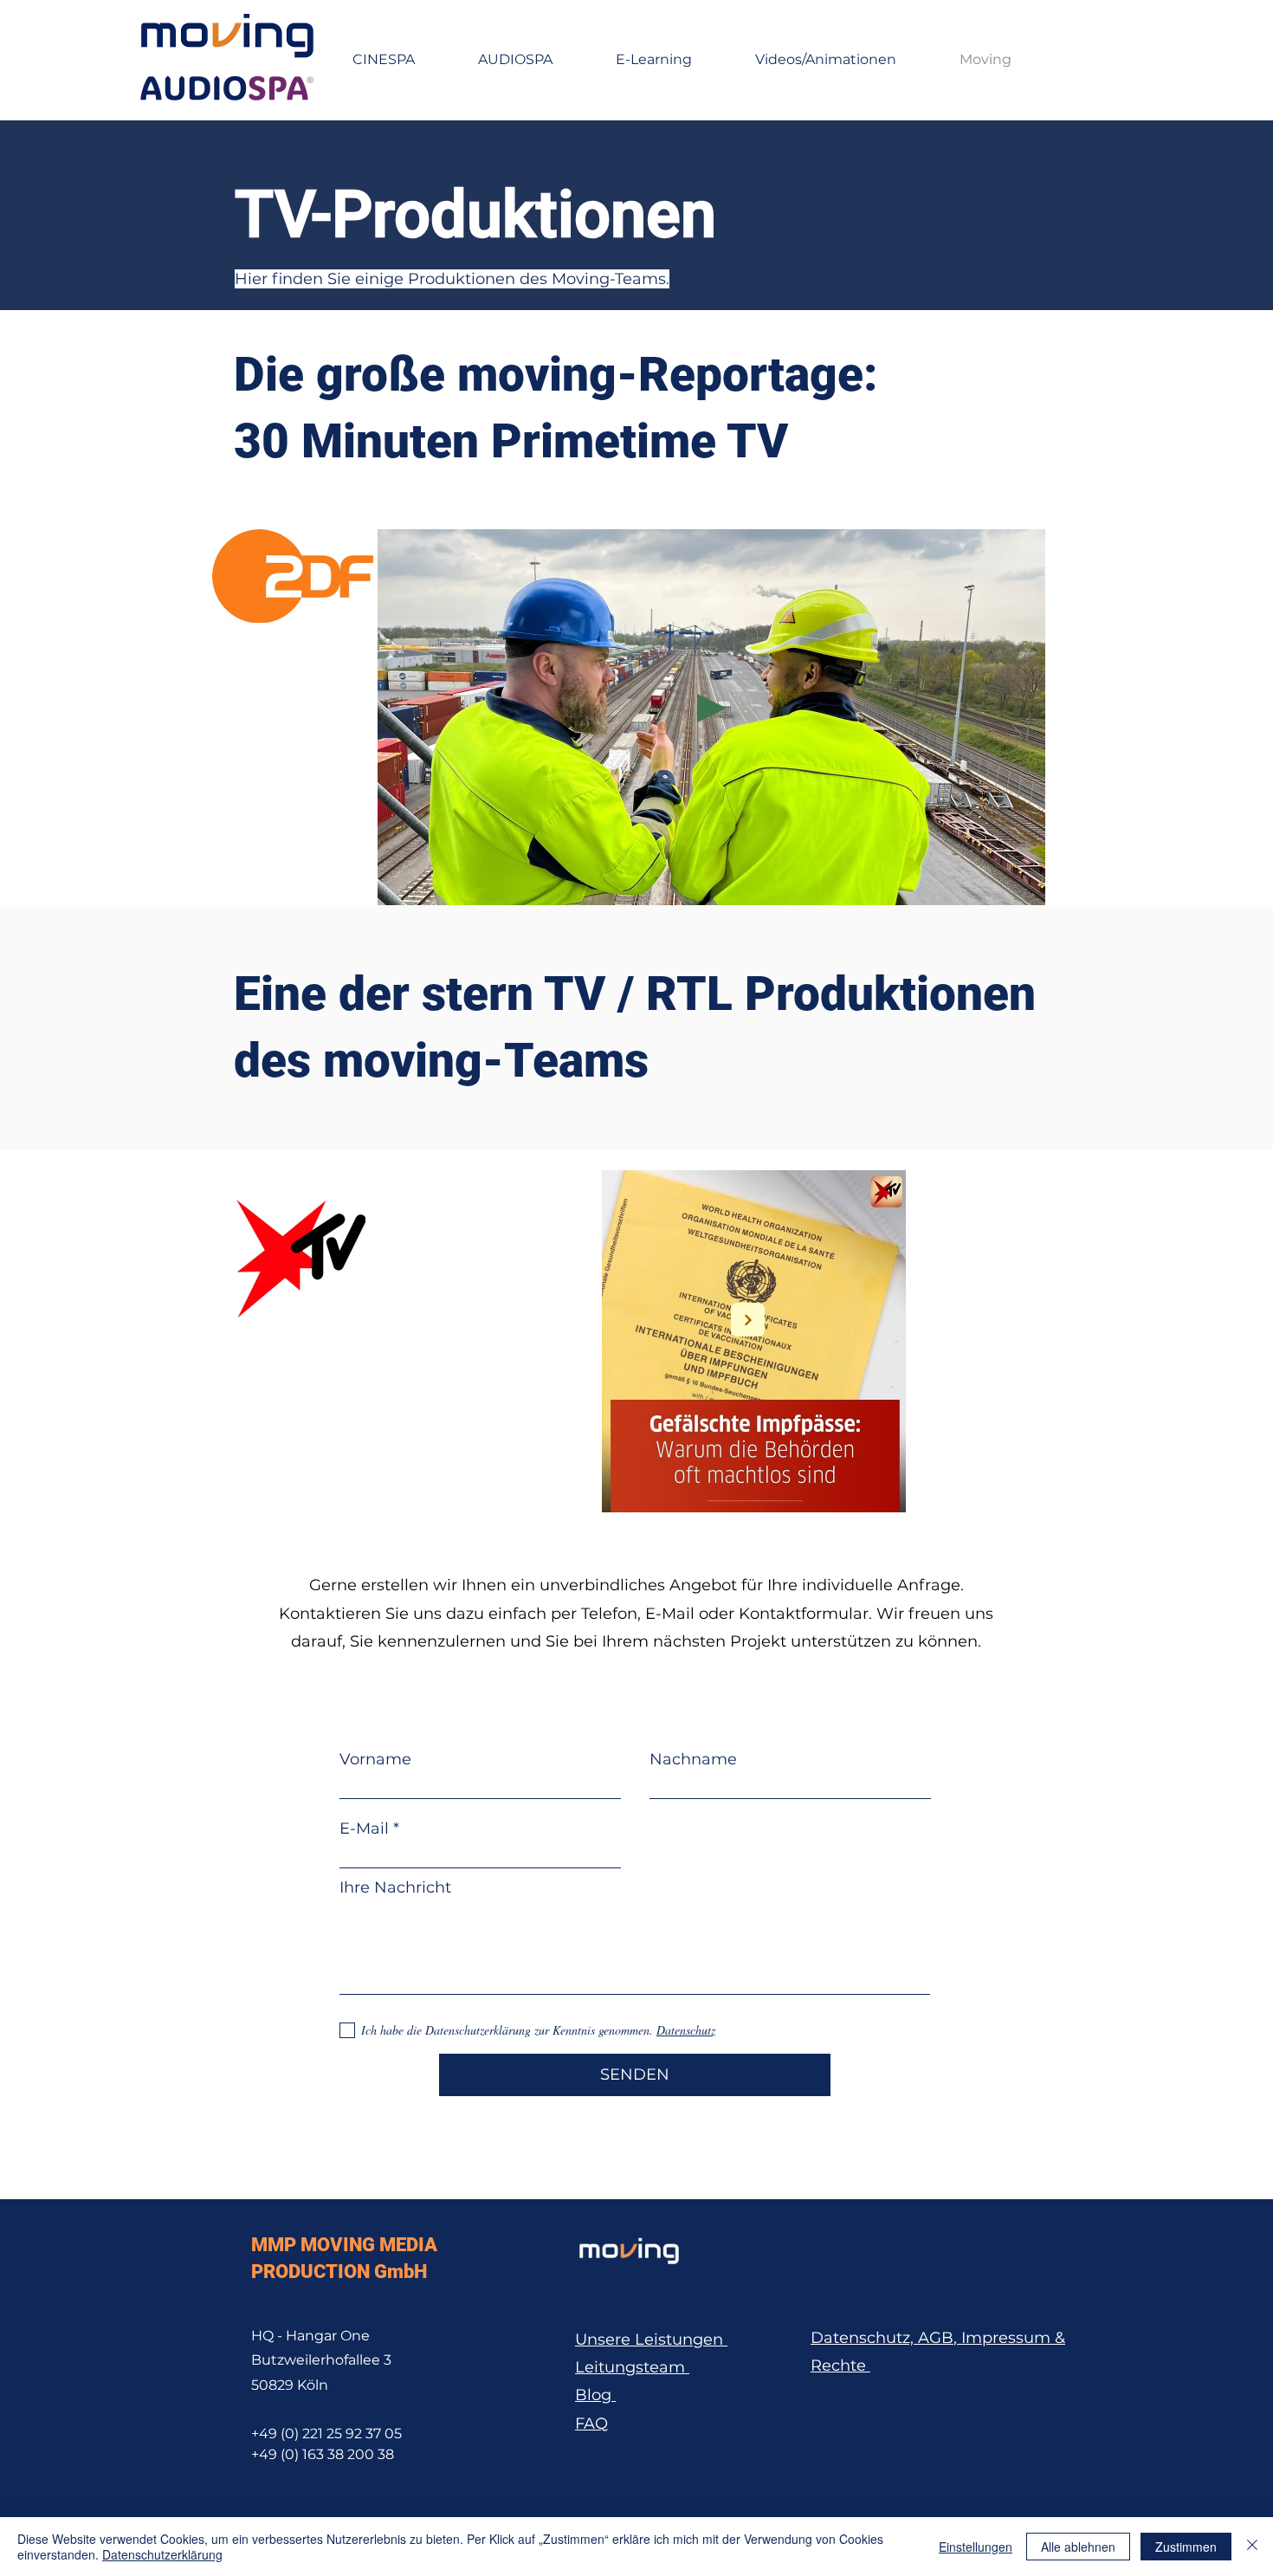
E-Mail (364, 1828)
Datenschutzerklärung (162, 2554)
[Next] (748, 1320)
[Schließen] (1252, 2547)
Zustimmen (1186, 2547)
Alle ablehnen (1078, 2547)
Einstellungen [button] (976, 2547)
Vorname (375, 1759)
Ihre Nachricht (395, 1887)
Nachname (693, 1759)
